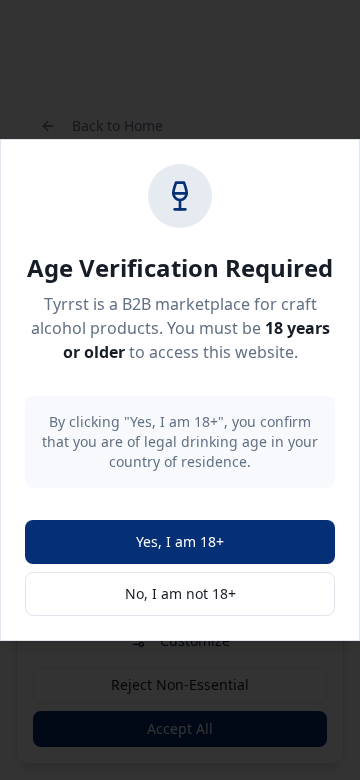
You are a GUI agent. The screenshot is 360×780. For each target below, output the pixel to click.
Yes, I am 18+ (180, 541)
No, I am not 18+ (180, 593)
